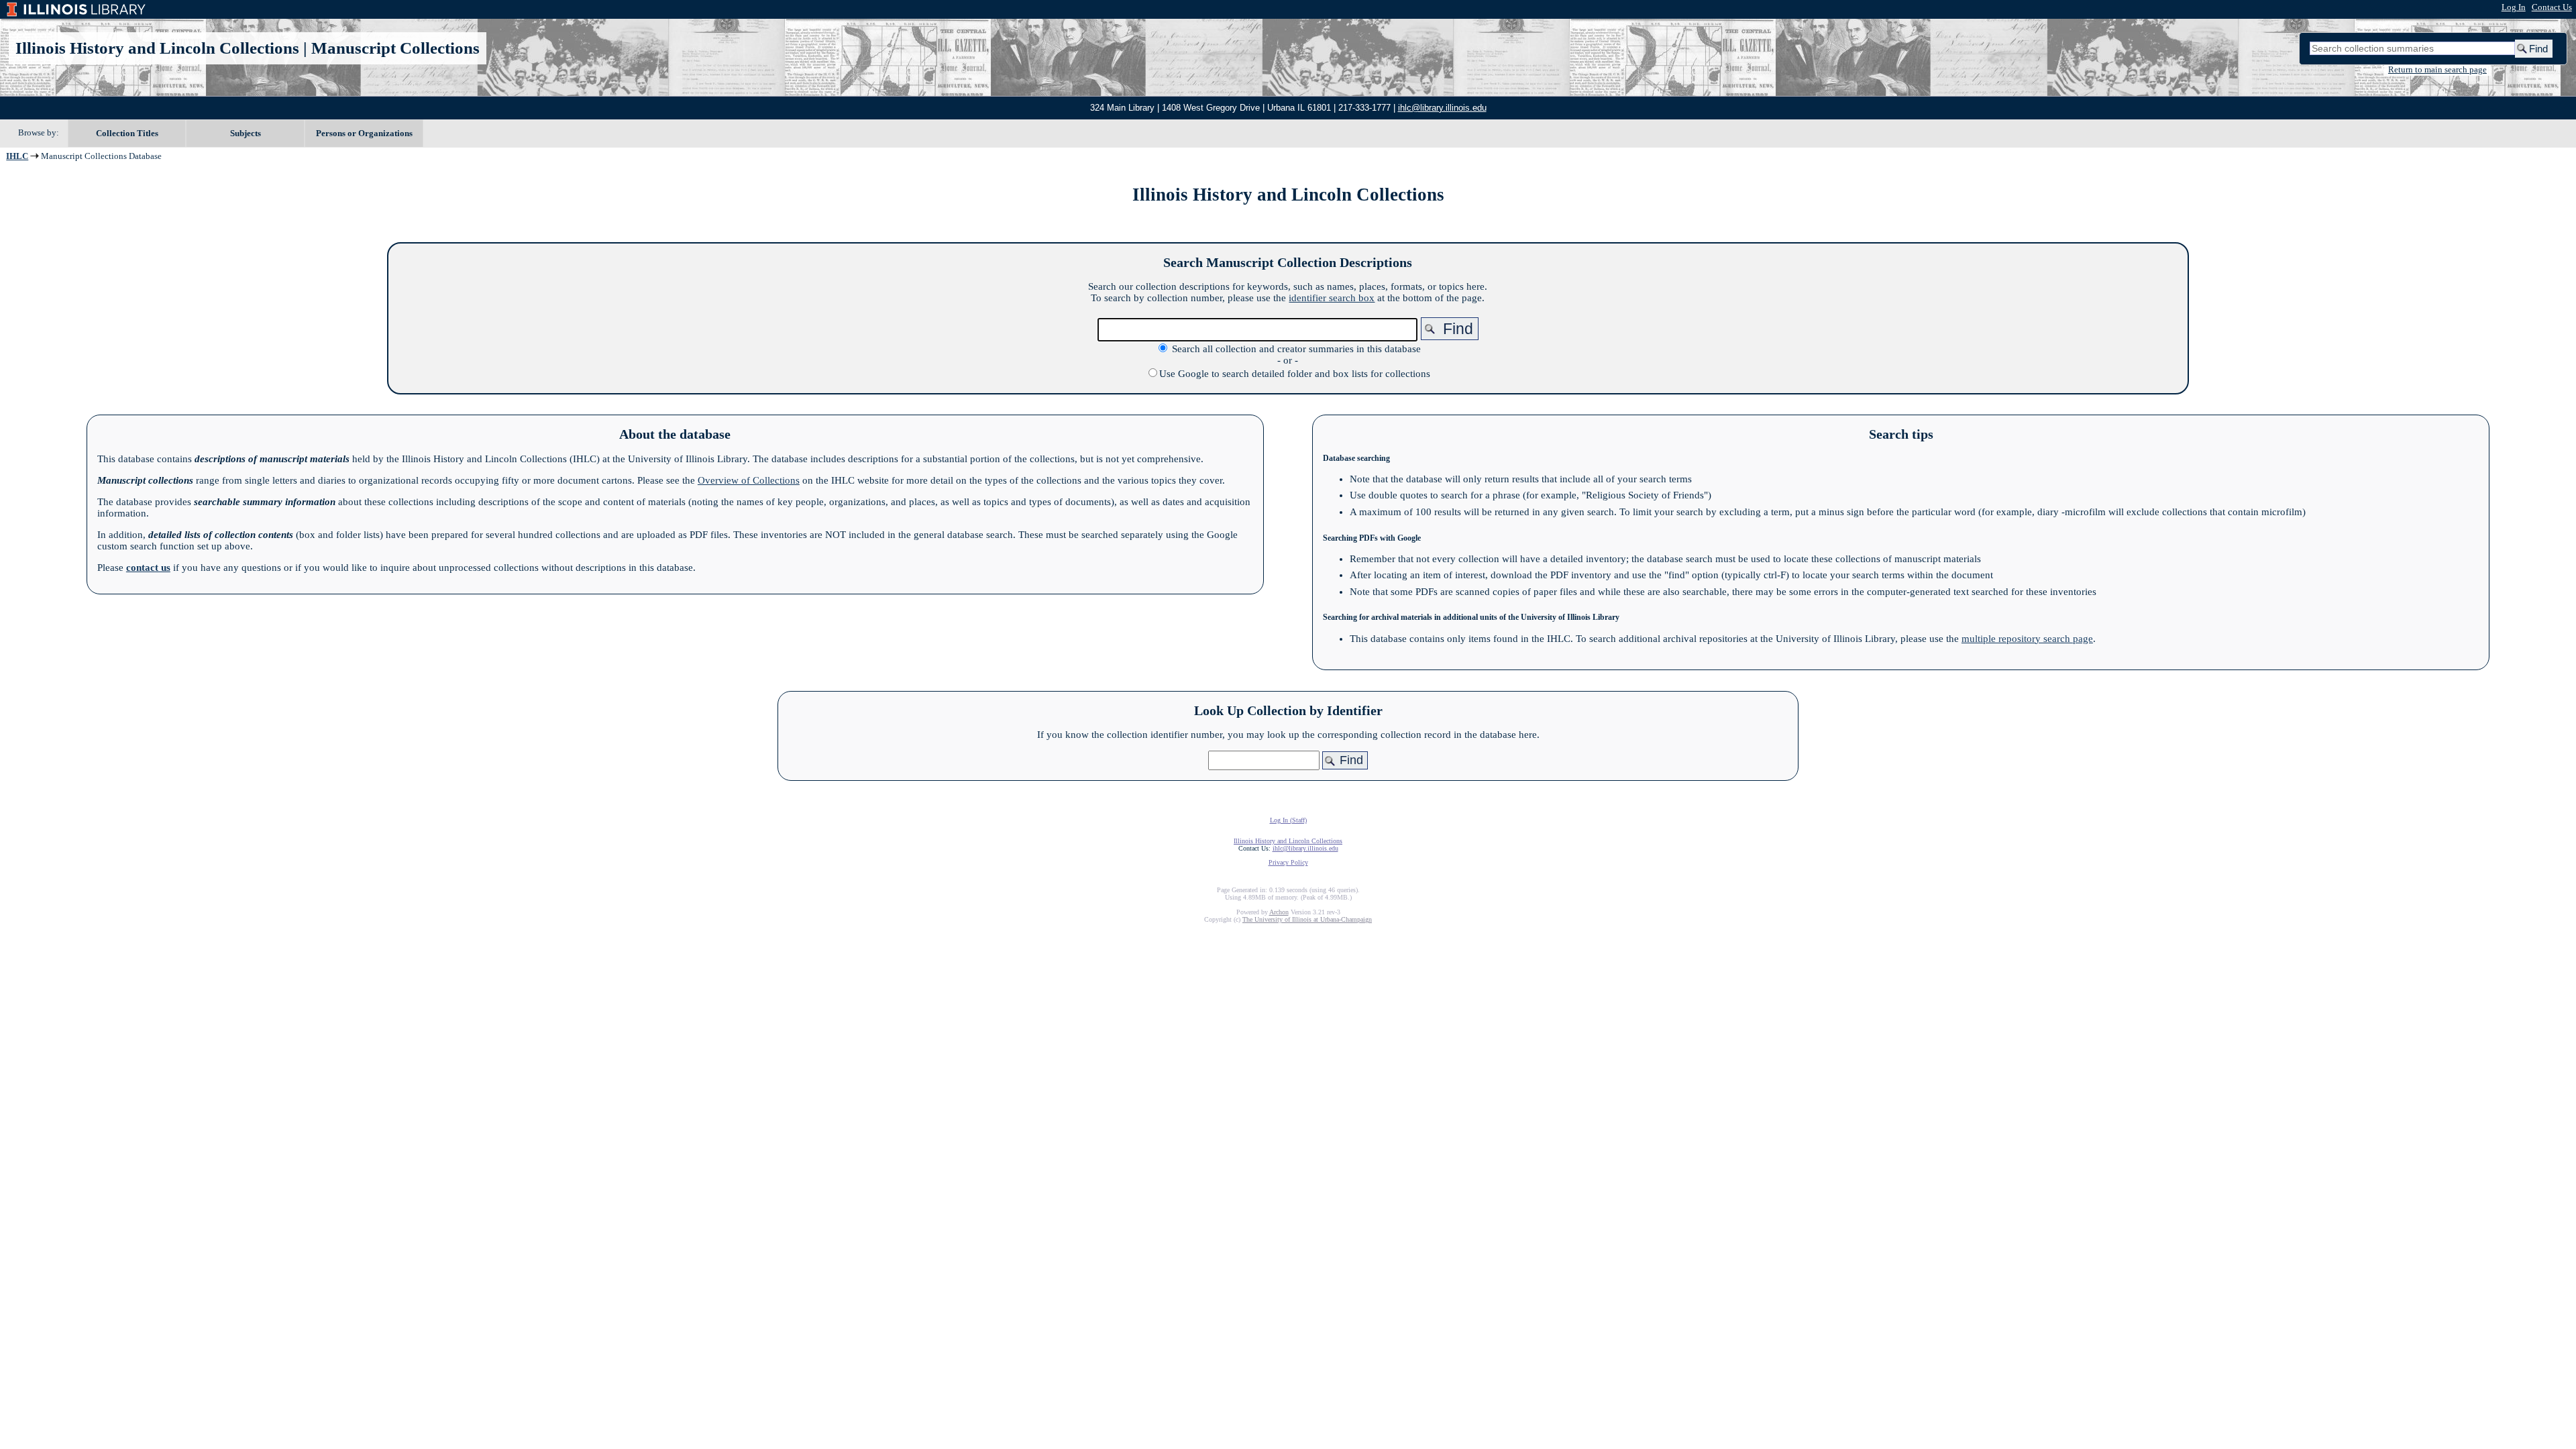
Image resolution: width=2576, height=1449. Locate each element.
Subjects (246, 133)
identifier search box (1332, 298)
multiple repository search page (2027, 639)
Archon (1279, 912)
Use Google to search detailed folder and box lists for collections (1295, 374)
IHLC (17, 156)
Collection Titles (127, 133)
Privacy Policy (1288, 862)
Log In (2514, 7)
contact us (148, 568)
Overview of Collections (749, 480)
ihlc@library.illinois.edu (1442, 108)
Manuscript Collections (395, 48)
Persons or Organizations (364, 133)
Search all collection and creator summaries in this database (1296, 349)
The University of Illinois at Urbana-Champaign (1307, 919)
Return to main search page (2437, 70)
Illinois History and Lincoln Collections (157, 48)
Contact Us (2552, 7)
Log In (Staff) (1288, 820)
